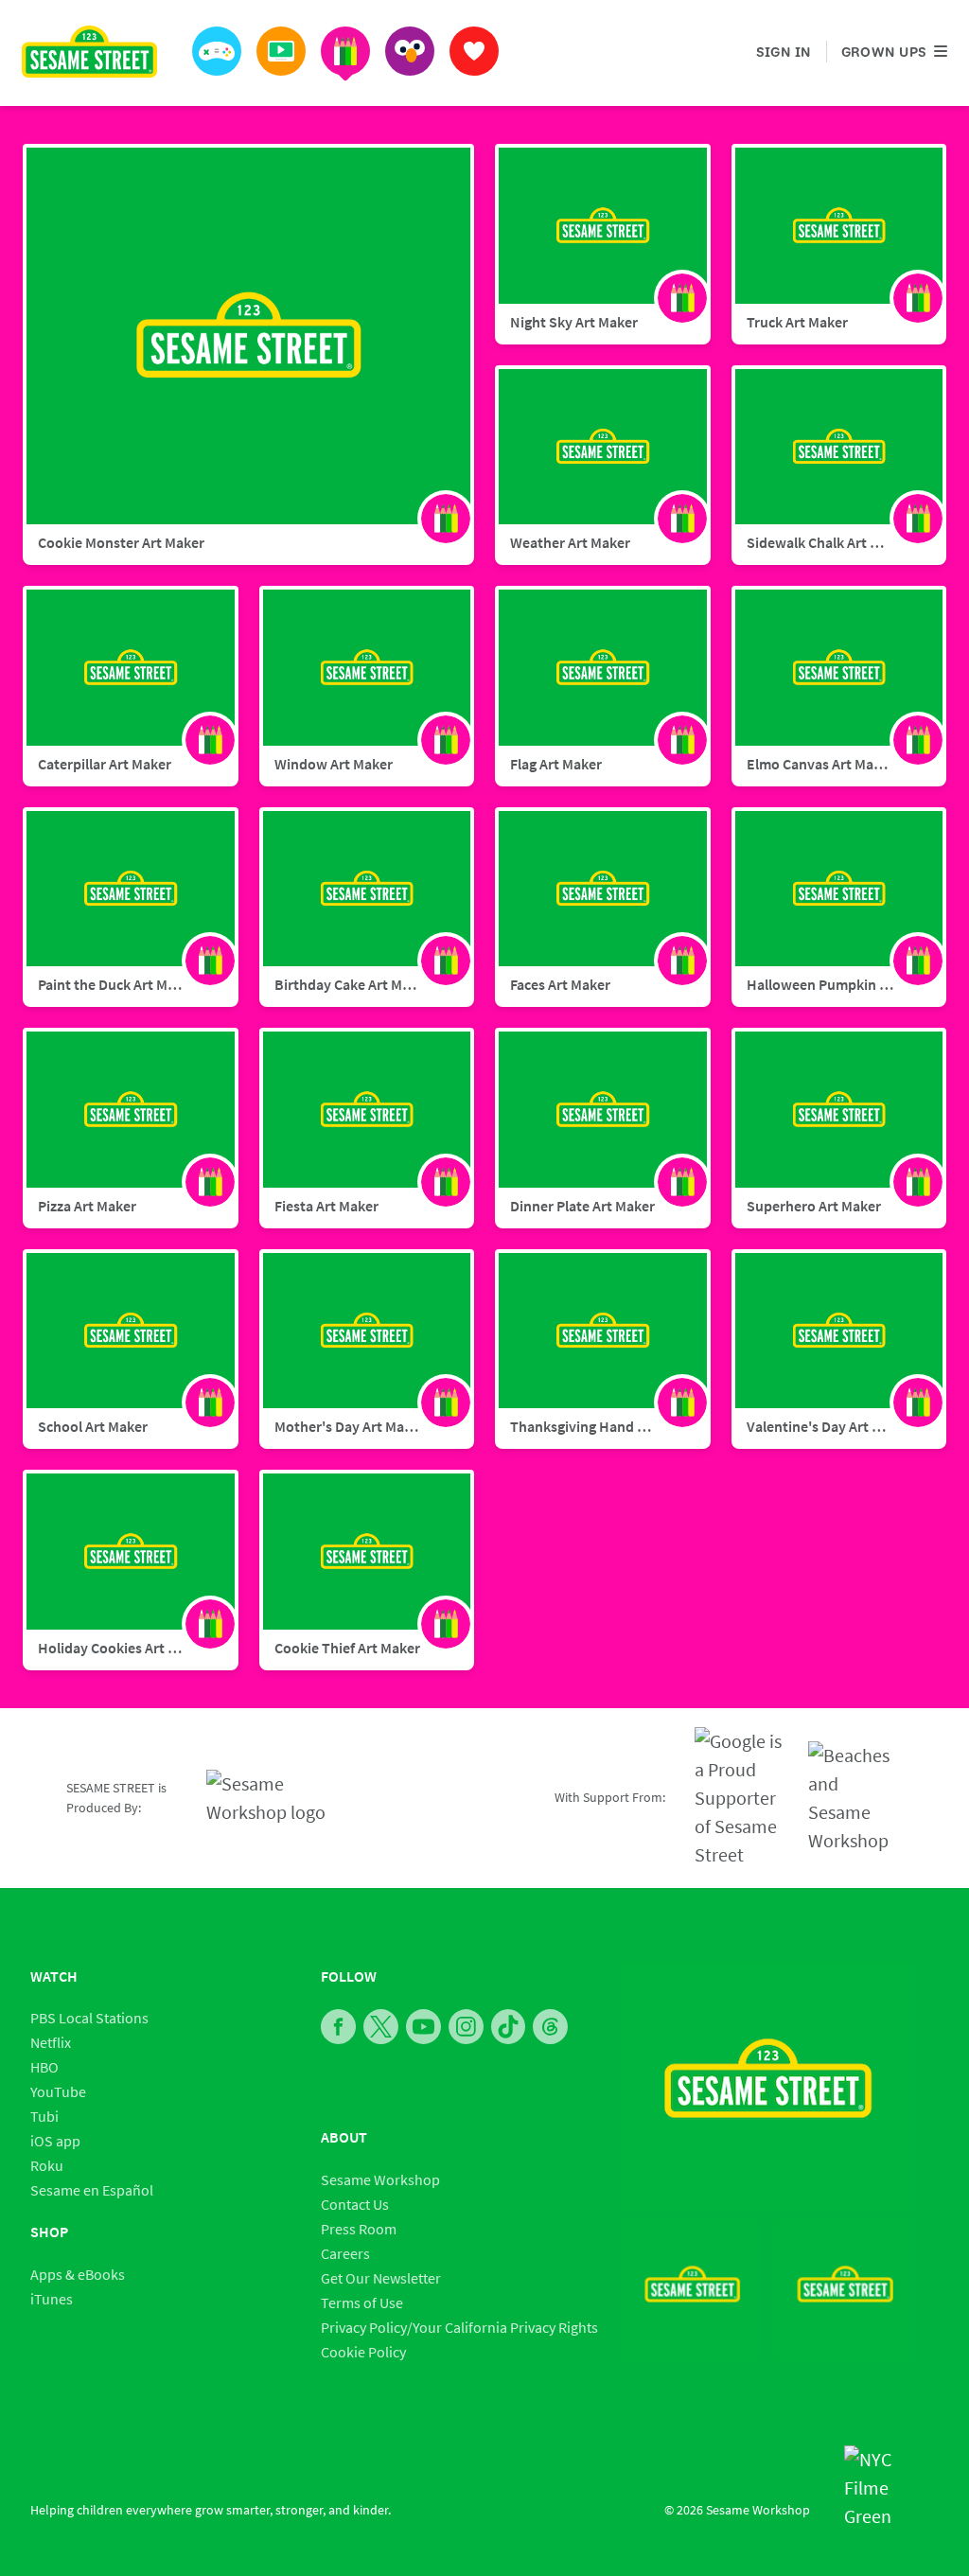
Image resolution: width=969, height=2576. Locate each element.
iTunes (52, 2299)
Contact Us (355, 2204)
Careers (345, 2253)
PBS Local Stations (89, 2018)
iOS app (55, 2141)
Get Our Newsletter (381, 2278)
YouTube (58, 2091)
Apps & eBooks (78, 2274)
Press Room (359, 2229)
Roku (47, 2165)
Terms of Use (362, 2303)
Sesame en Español (92, 2190)
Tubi (44, 2116)
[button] (217, 51)
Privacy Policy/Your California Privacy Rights (459, 2327)
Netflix (51, 2042)
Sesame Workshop (380, 2179)
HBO (44, 2067)
